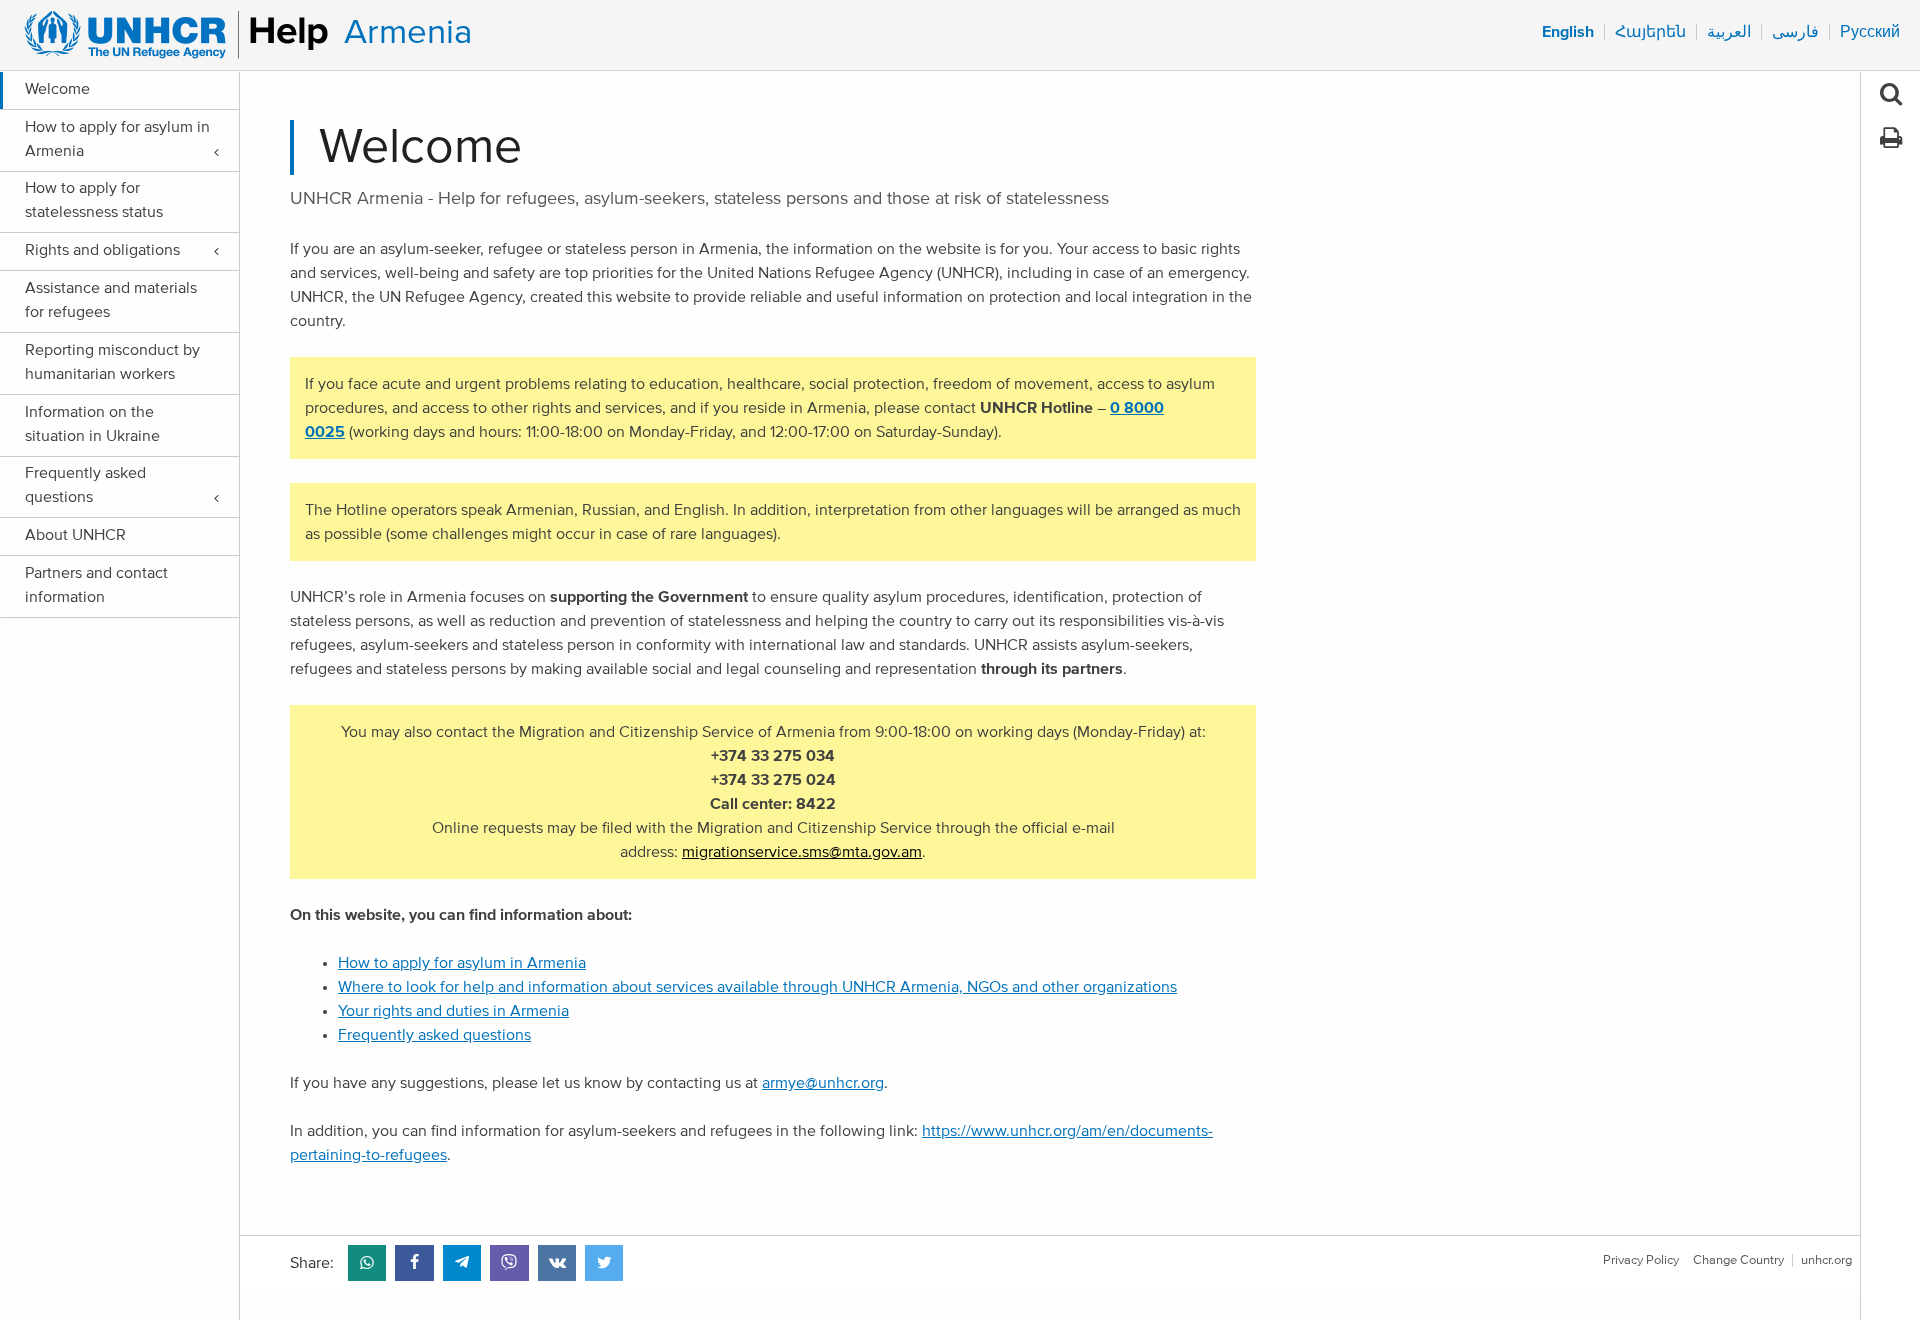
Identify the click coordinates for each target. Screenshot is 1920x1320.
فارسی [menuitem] (1795, 32)
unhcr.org (1826, 1260)
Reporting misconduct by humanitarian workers (112, 362)
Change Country (1738, 1260)
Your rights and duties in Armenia (453, 1011)
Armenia (408, 32)
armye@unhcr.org (823, 1083)
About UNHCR (75, 535)
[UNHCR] (167, 35)
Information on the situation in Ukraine (92, 424)
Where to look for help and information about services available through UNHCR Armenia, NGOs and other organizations (757, 987)
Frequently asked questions (85, 485)
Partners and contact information (96, 585)
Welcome (57, 89)
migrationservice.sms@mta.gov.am (802, 852)
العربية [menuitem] (1729, 32)
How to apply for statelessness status (94, 200)
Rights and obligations (102, 250)
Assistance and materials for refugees (111, 300)
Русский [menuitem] (1870, 32)
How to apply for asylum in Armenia (117, 139)
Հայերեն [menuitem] (1650, 32)
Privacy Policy (1641, 1260)
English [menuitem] (1568, 32)
